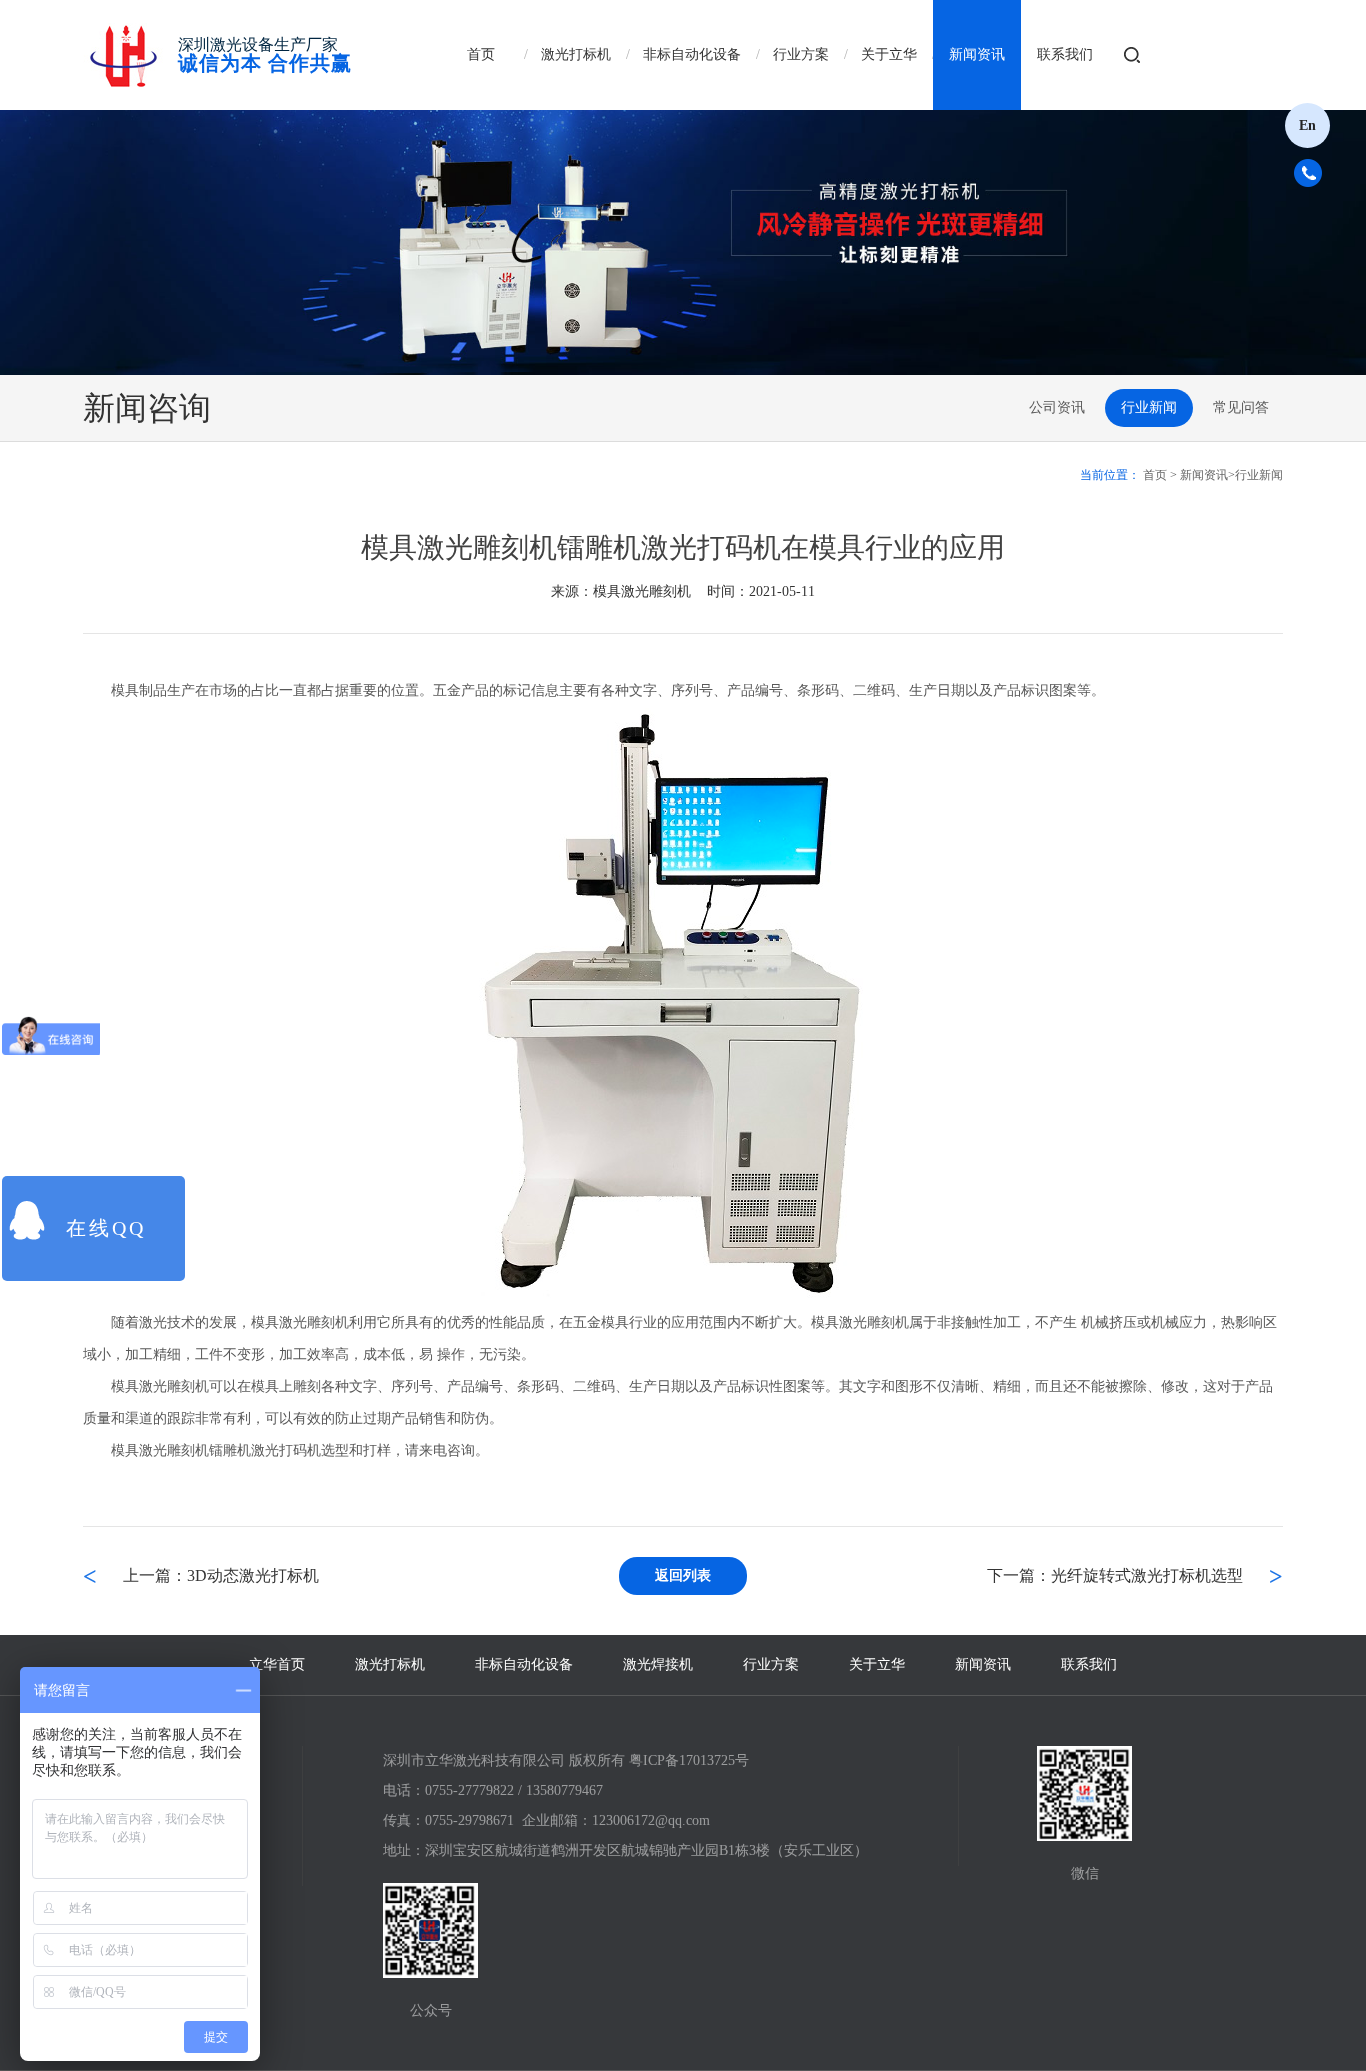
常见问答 (1241, 407)
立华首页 (277, 1664)
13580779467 (564, 1790)
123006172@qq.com (651, 1820)
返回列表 (683, 1575)
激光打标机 (576, 54)
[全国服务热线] (1315, 172)
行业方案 (801, 54)
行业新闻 (1149, 407)
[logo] (123, 55)
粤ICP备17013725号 (689, 1760)
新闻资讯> (1207, 475)
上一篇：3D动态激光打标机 (221, 1575)
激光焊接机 (658, 1664)
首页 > (1160, 475)
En (1307, 125)
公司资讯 (1057, 407)
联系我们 (1065, 54)
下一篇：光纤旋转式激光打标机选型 (1115, 1575)
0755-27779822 (469, 1790)
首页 (481, 54)
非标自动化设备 (692, 54)
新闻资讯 (977, 54)
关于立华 (889, 54)
